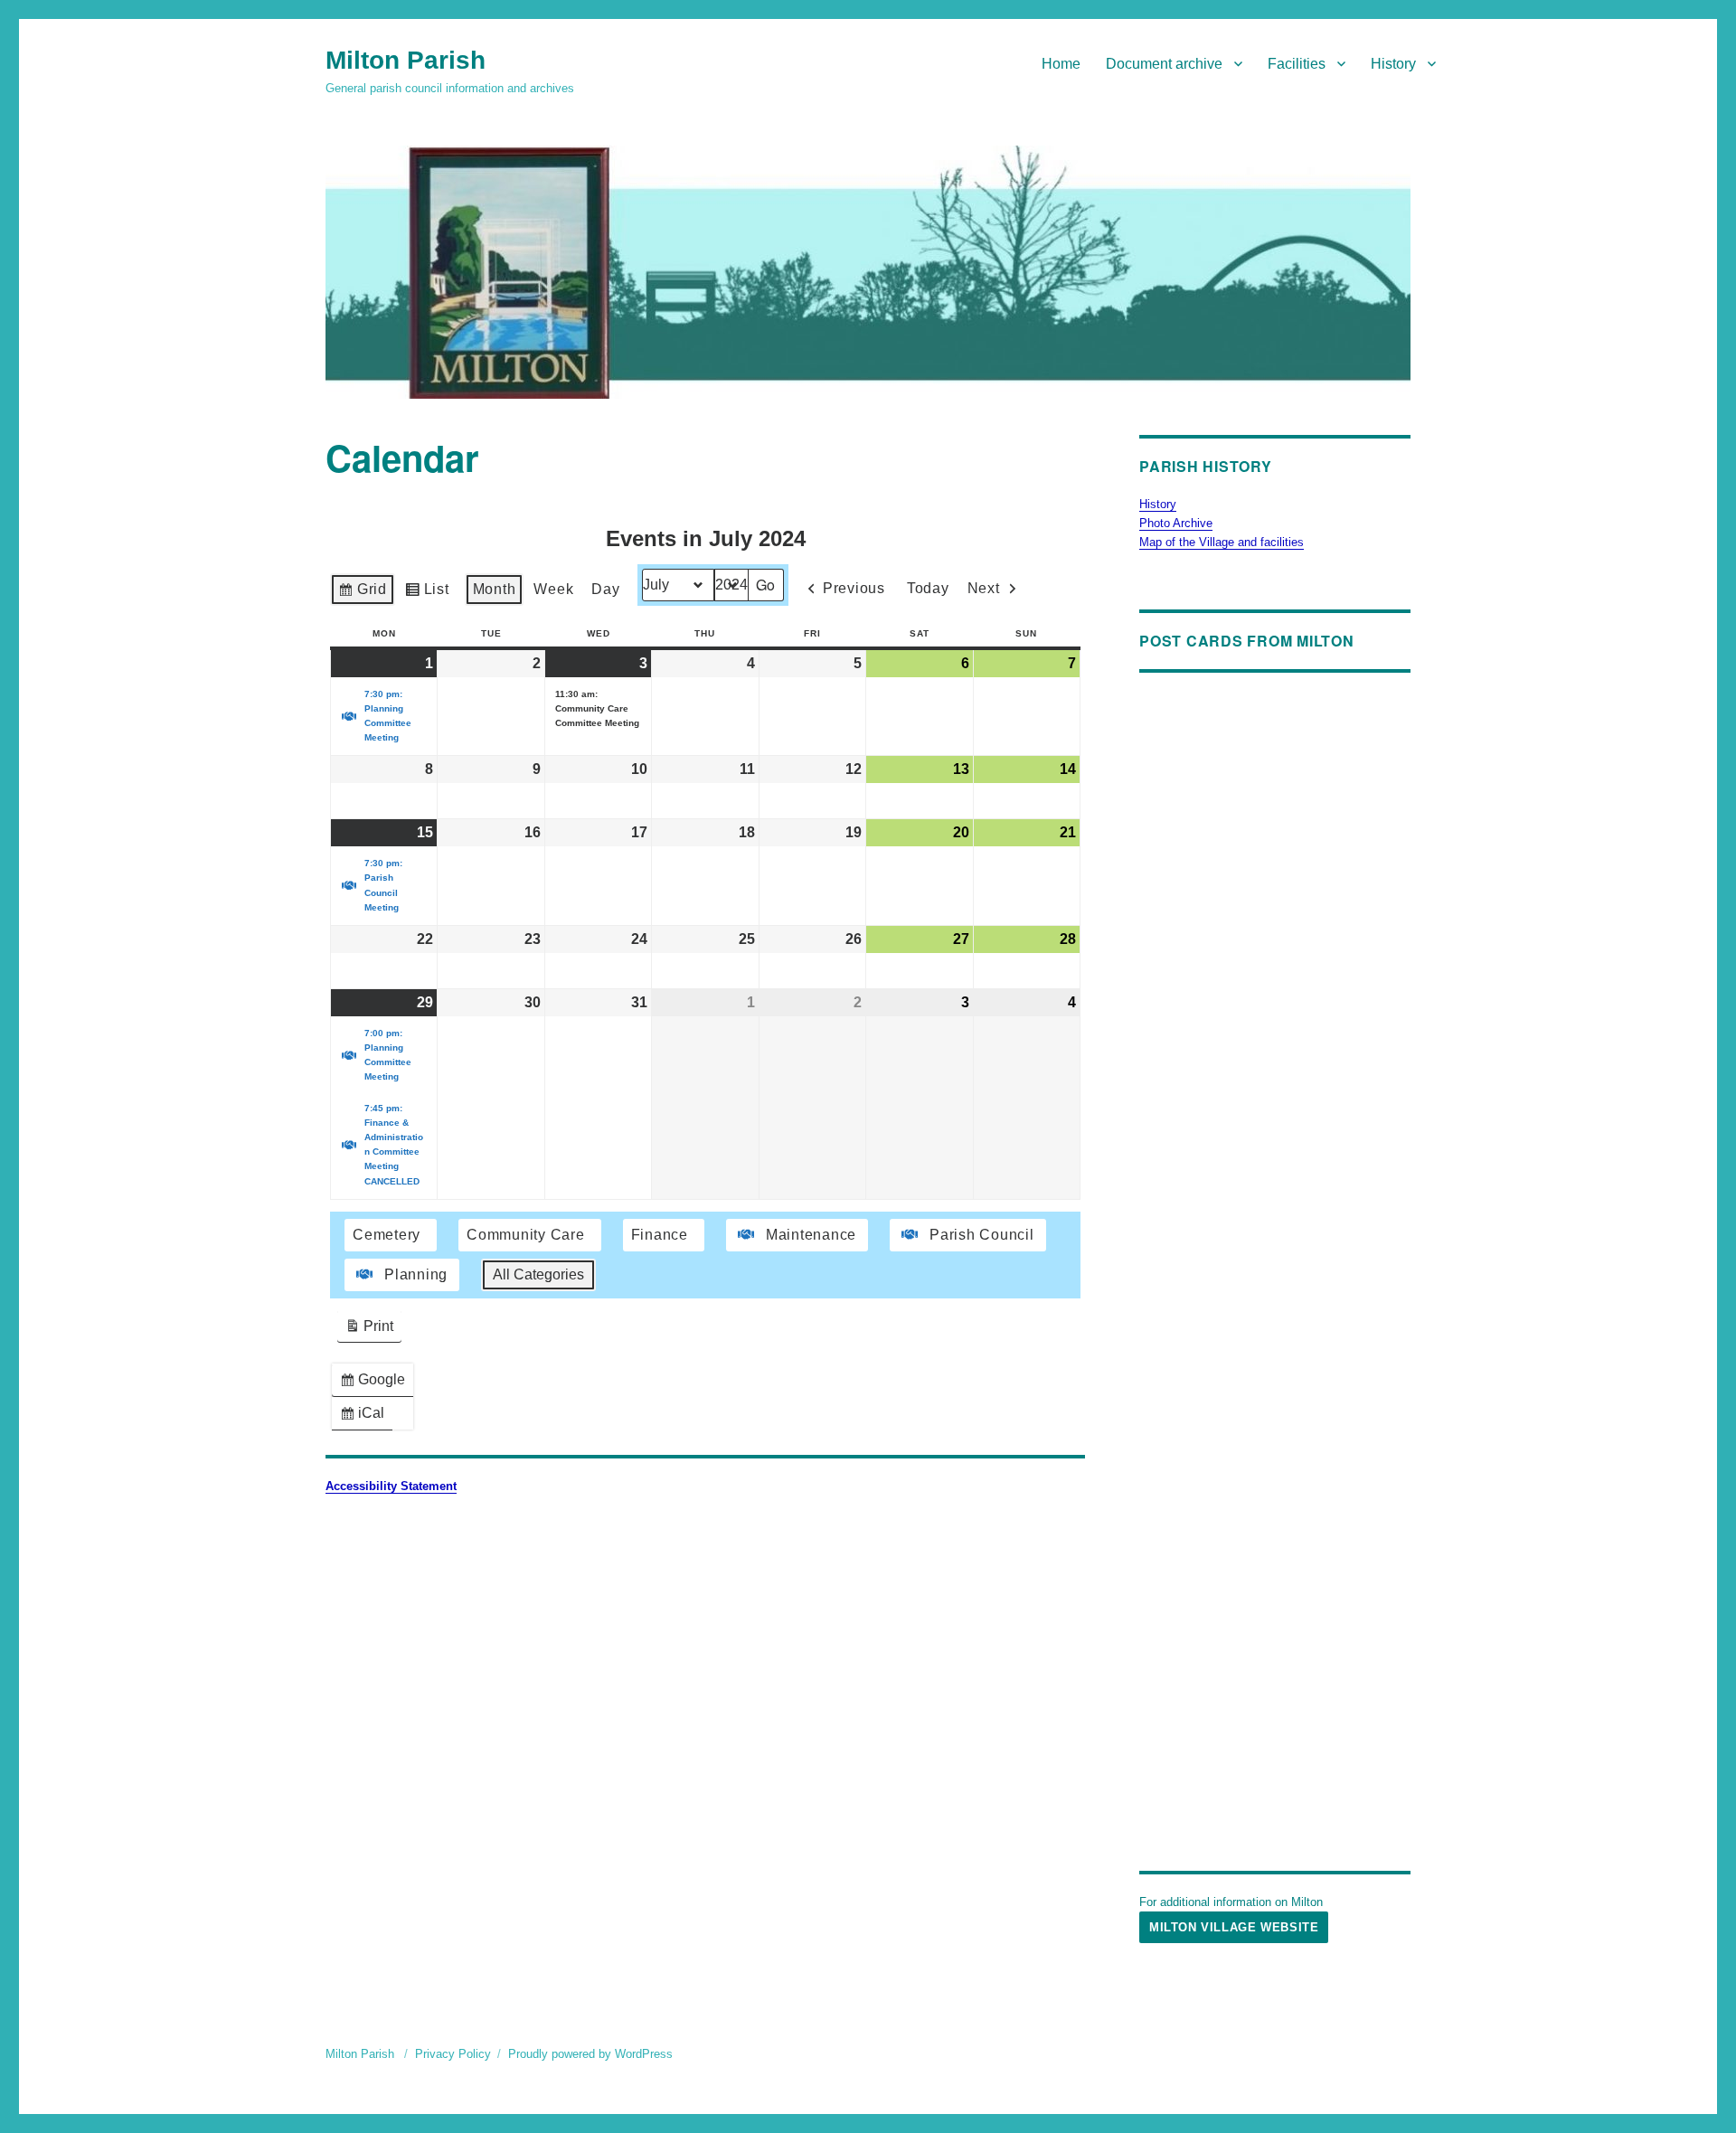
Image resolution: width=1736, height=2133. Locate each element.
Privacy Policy (453, 2054)
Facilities (1297, 64)
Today (928, 588)
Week (553, 589)
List (427, 594)
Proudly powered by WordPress (590, 2054)
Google (376, 1384)
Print (369, 1331)
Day (605, 589)
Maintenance (811, 1235)
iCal (366, 1417)
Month (495, 589)
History (1393, 64)
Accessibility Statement (391, 1486)
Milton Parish (406, 60)
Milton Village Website (1234, 1927)
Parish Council (982, 1235)
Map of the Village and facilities (1222, 542)
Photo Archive (1176, 523)
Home (1061, 64)
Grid (362, 594)
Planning (416, 1274)
